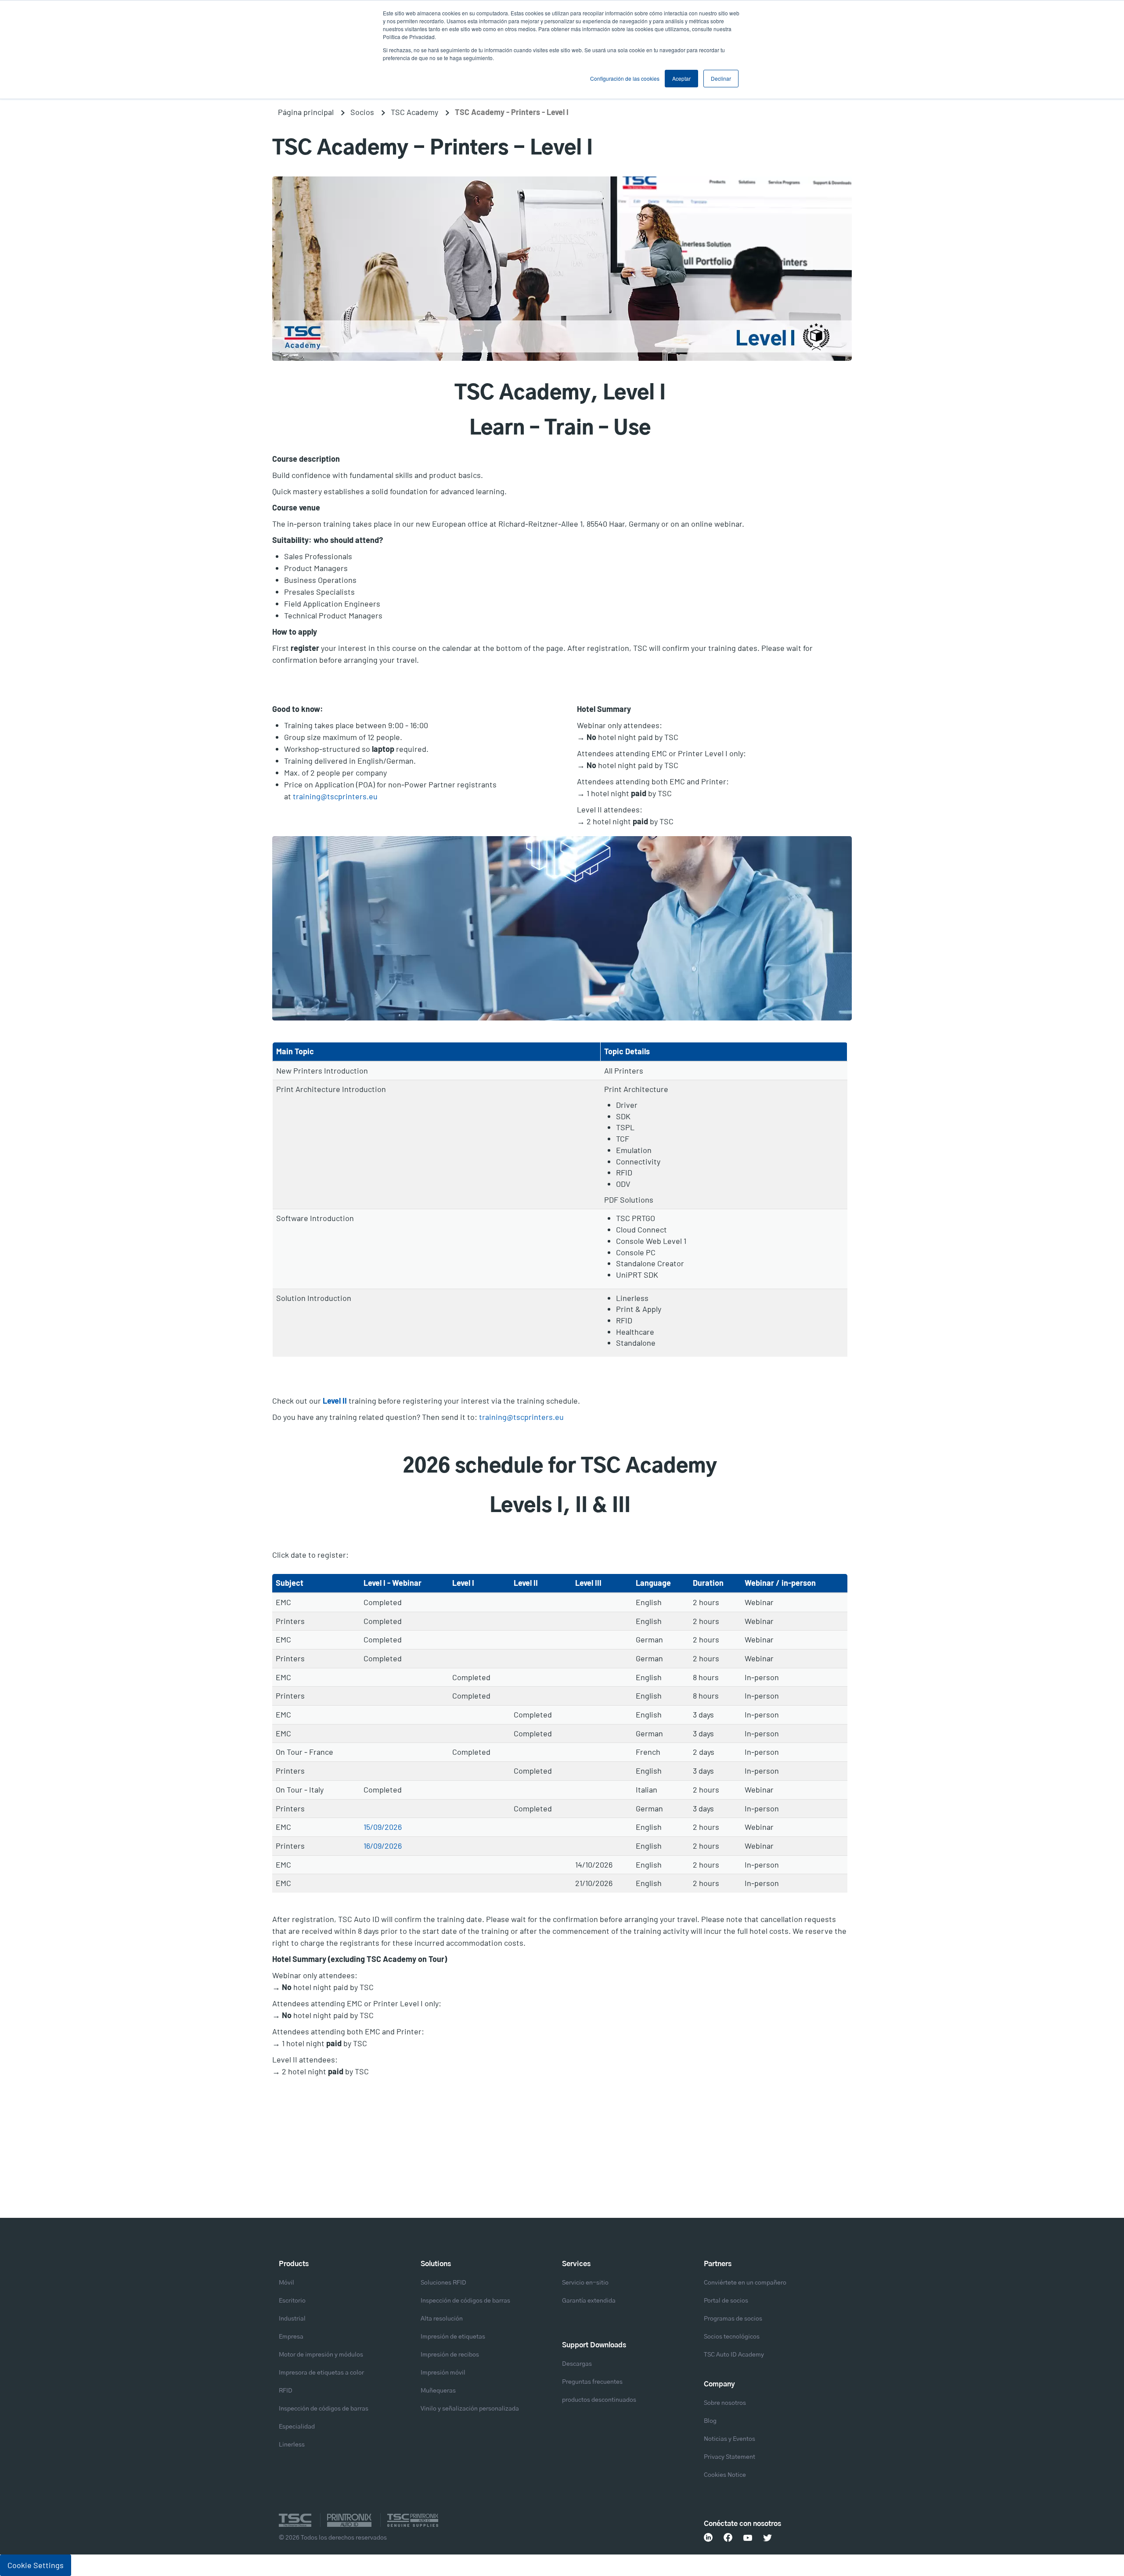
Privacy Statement (730, 2457)
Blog (710, 2421)
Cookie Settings (36, 2565)
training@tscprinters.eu (335, 796)
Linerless (292, 2445)
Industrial (292, 2319)
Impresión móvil (443, 2373)
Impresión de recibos (450, 2355)
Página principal (306, 112)
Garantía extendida (589, 2301)
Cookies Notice (725, 2475)
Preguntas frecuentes (592, 2382)
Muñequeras (438, 2391)
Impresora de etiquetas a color (321, 2373)
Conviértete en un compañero (745, 2283)
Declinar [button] (721, 78)
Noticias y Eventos (730, 2439)
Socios (362, 112)
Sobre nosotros (725, 2403)
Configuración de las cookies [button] (625, 78)
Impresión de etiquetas (453, 2337)
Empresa (291, 2337)
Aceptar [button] (681, 78)
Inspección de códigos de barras (324, 2409)
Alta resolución (442, 2319)
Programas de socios (733, 2319)
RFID (286, 2391)
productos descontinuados (599, 2400)
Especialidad (297, 2427)
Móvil (286, 2283)
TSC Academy (414, 112)
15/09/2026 (383, 1827)
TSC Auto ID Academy (734, 2355)
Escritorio (292, 2301)
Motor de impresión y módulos (321, 2355)
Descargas (577, 2364)
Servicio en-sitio (585, 2283)
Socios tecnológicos (732, 2337)
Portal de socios (726, 2301)
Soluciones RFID (443, 2283)
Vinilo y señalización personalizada (470, 2409)
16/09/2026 (383, 1846)
